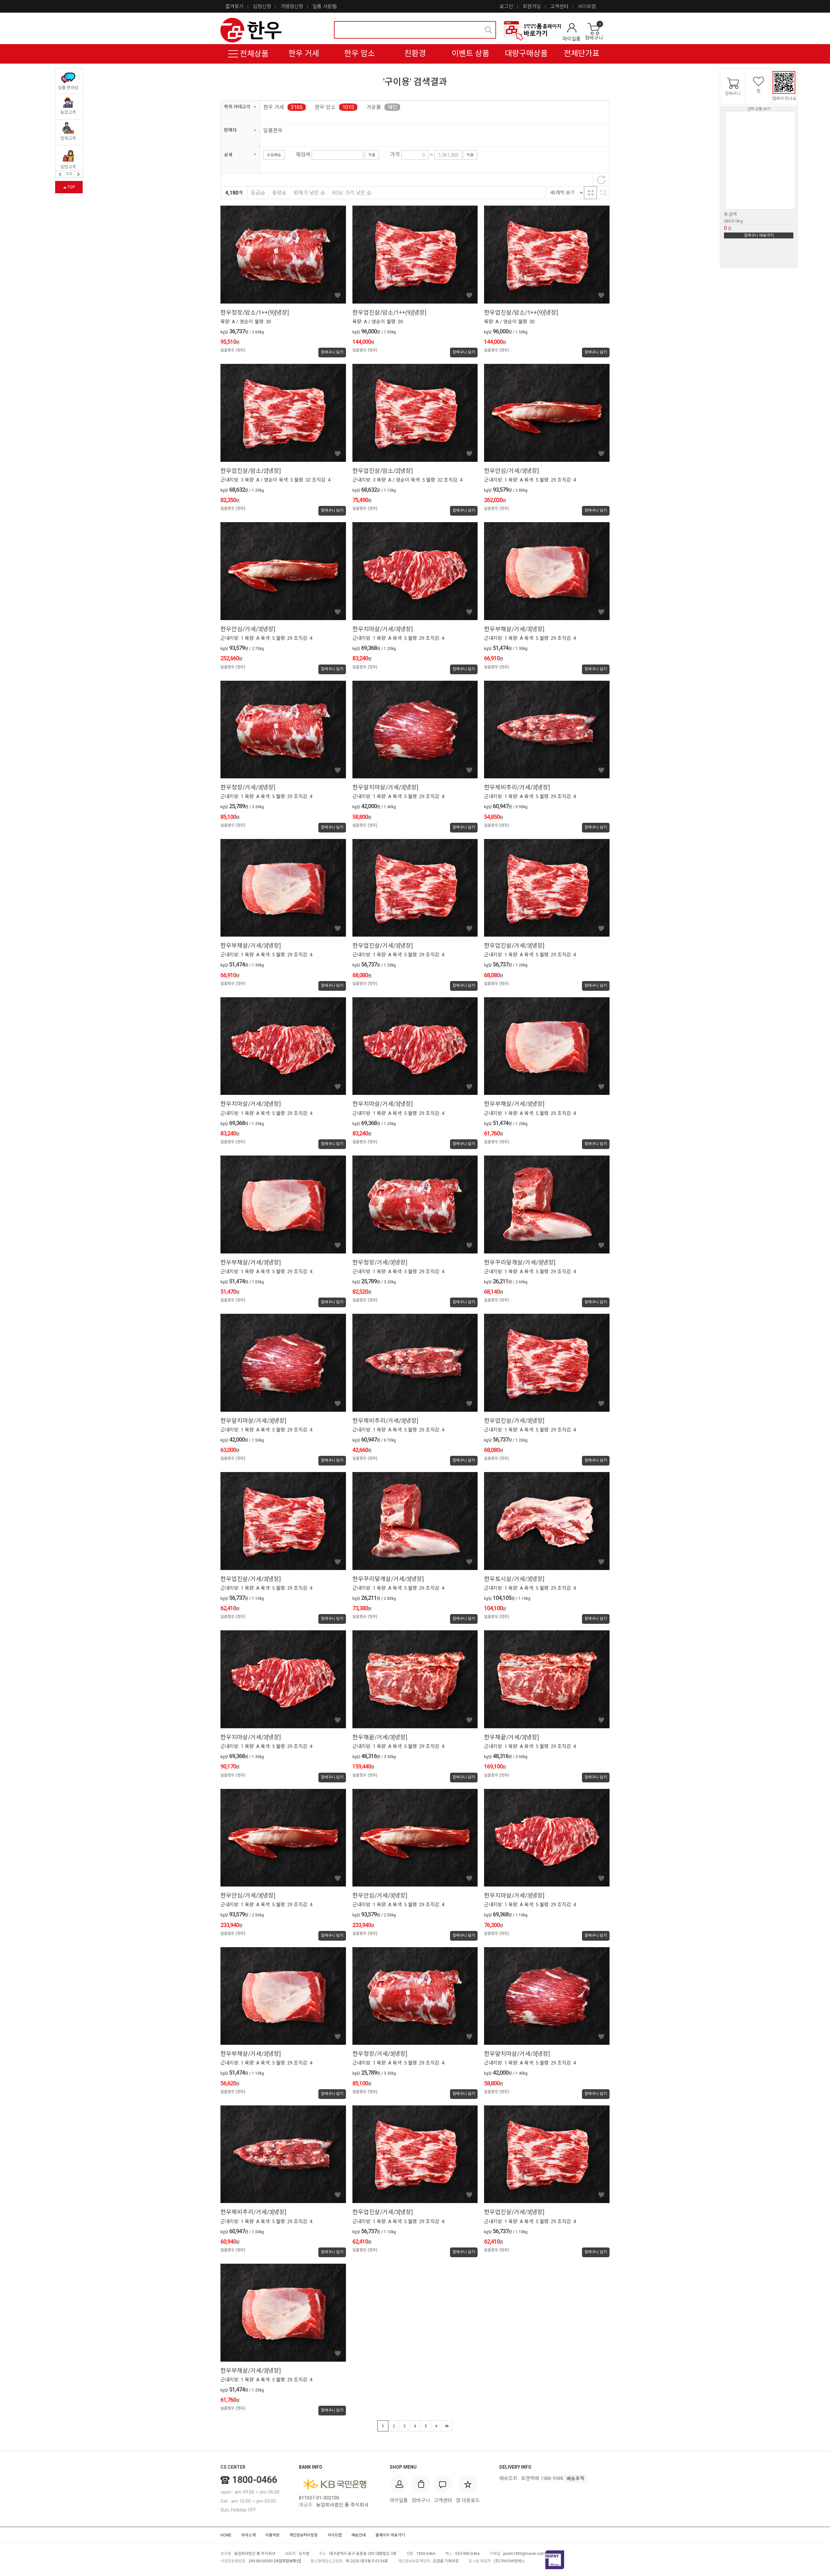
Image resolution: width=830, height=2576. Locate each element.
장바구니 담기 (332, 352)
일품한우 (273, 131)
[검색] (489, 30)
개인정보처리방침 (303, 2535)
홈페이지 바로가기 (390, 2535)
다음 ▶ (436, 2426)
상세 (228, 155)
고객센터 (559, 6)
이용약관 (272, 2535)
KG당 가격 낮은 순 (352, 193)
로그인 (506, 6)
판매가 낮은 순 (309, 193)
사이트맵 (587, 6)
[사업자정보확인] (287, 2561)
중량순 (279, 193)
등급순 (258, 193)
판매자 (230, 130)
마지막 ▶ (447, 2426)
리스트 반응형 (603, 193)
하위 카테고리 (237, 107)
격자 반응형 (590, 193)
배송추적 (575, 2479)
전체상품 (253, 54)
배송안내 (359, 2535)
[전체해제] (601, 180)
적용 (372, 155)
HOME (226, 2535)
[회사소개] (532, 31)
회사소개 (248, 2535)
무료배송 (274, 155)
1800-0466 (255, 2480)
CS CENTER (233, 2467)
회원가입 (532, 6)
